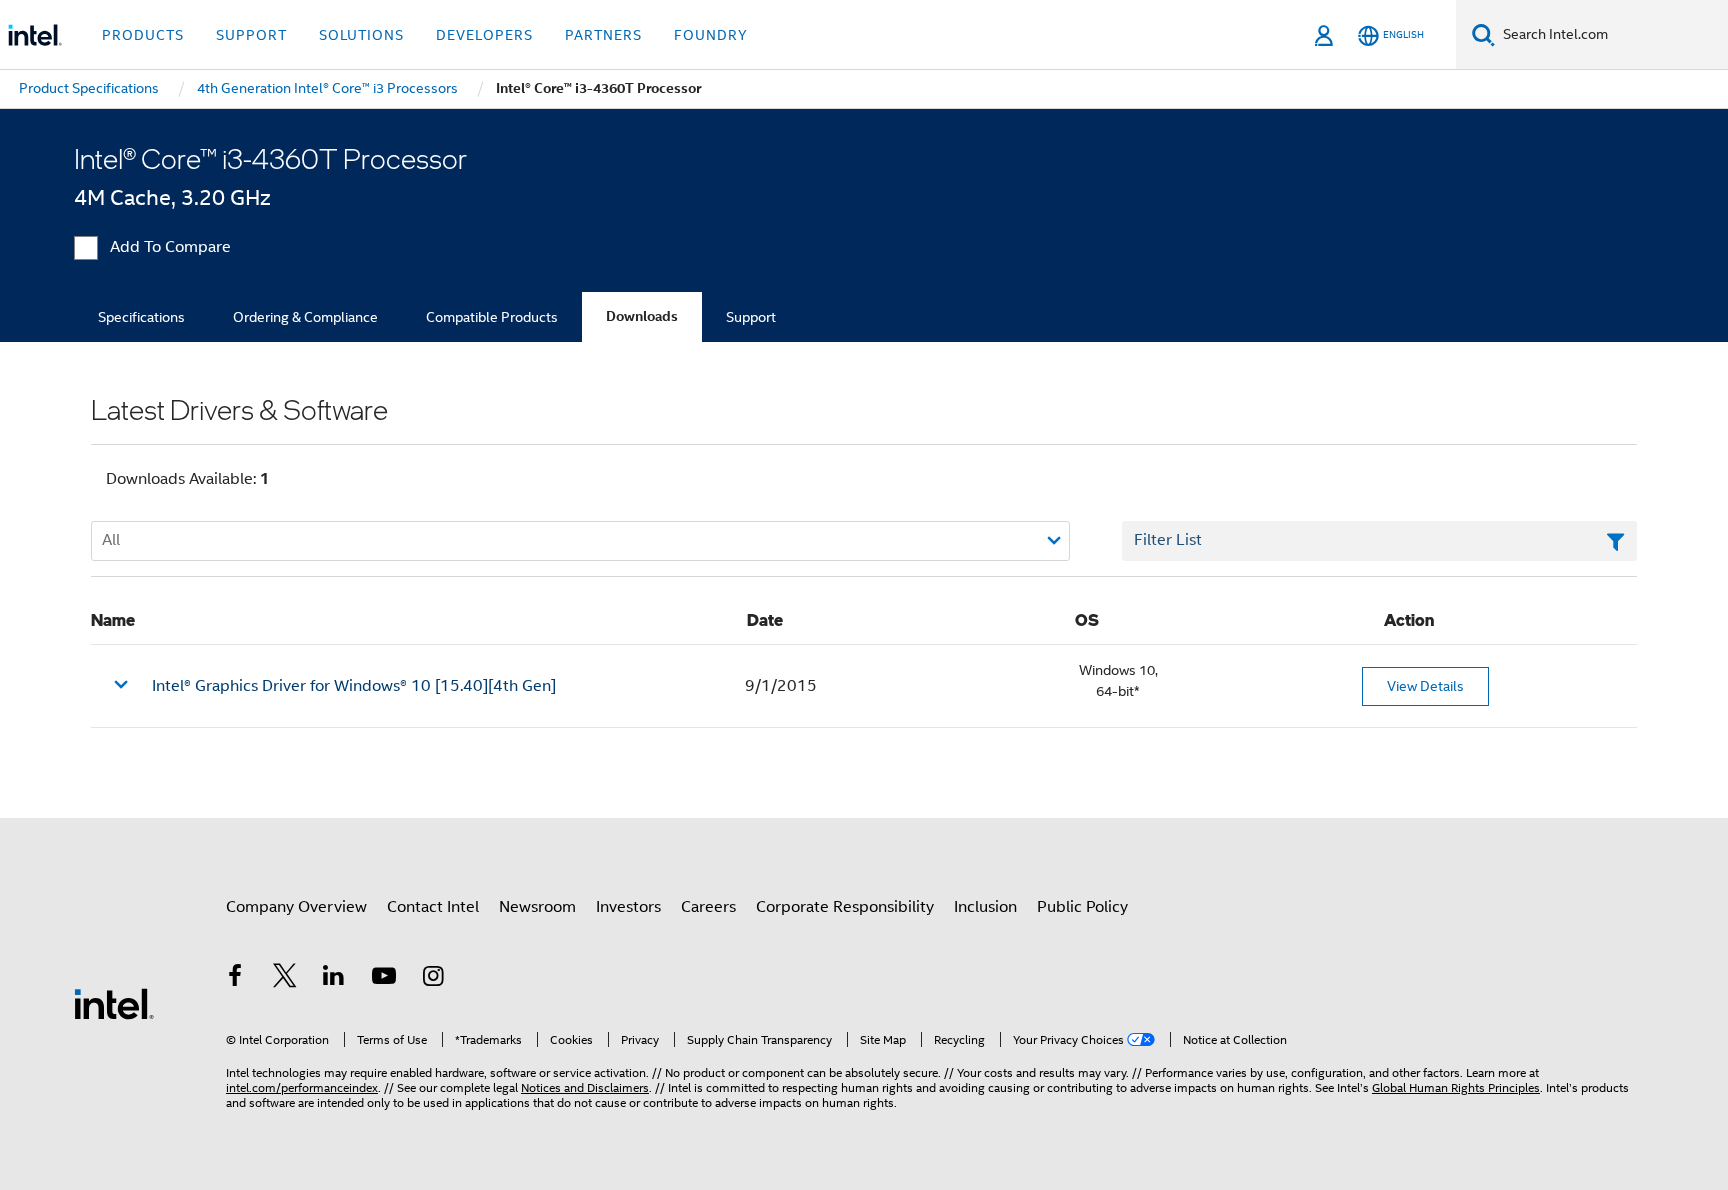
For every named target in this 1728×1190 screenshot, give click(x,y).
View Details (1425, 686)
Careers (708, 907)
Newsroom (537, 907)
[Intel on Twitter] (285, 979)
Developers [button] (484, 35)
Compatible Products (492, 317)
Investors (628, 907)
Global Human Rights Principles (1456, 1087)
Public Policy (1082, 907)
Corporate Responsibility (845, 907)
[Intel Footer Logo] (114, 1003)
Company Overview (296, 907)
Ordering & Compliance (305, 317)
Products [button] (143, 35)
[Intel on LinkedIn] (334, 979)
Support (751, 317)
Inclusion (985, 907)
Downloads (642, 316)
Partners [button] (603, 35)
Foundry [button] (711, 35)
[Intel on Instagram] (433, 979)
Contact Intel (433, 907)
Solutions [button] (361, 35)
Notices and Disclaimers (585, 1087)
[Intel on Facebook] (235, 979)
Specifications (141, 317)
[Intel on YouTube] (384, 979)
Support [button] (251, 35)
